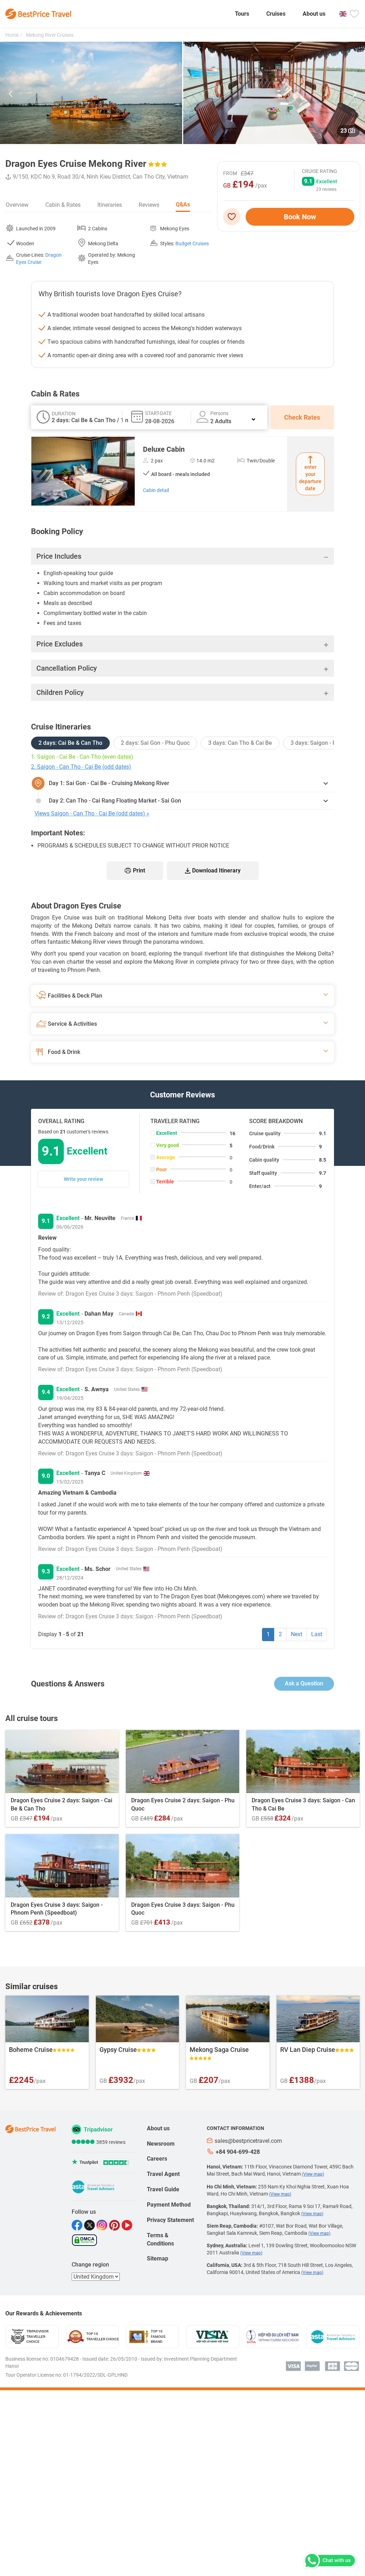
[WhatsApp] (329, 2561)
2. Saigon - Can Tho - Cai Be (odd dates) (81, 767)
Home (12, 35)
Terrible (165, 1182)
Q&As (183, 204)
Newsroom (161, 2144)
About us (314, 14)
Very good (168, 1145)
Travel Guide (163, 2189)
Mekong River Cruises (49, 35)
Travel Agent (163, 2174)
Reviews (149, 205)
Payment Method (169, 2205)
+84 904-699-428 (238, 2152)
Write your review (83, 1179)
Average (166, 1157)
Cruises (276, 14)
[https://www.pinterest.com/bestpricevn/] (115, 2225)
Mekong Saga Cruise (219, 2050)
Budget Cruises (192, 244)
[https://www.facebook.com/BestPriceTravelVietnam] (78, 2225)
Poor (161, 1169)
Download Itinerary (216, 870)
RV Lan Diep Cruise (308, 2050)
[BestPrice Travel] (38, 14)
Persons (219, 413)
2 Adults (221, 421)
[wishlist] (234, 217)
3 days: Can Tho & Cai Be (240, 743)
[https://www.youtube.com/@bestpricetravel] (128, 2225)
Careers (157, 2159)
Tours (242, 14)
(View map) (313, 2174)
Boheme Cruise (31, 2050)
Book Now (300, 217)
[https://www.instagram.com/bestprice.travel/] (103, 2225)
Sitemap (158, 2259)
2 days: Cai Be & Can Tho (70, 743)
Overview (17, 205)
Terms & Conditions (160, 2239)
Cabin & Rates (63, 205)
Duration (64, 414)
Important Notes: (58, 833)
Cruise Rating (320, 171)
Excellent (167, 1133)
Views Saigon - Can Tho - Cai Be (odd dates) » (92, 813)
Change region (90, 2265)
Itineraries (110, 205)
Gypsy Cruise (118, 2050)
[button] (11, 95)
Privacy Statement (170, 2220)
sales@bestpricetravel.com (248, 2141)
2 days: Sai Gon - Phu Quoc (155, 743)
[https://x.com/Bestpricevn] (90, 2225)
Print (139, 870)
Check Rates (302, 417)
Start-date (158, 413)
